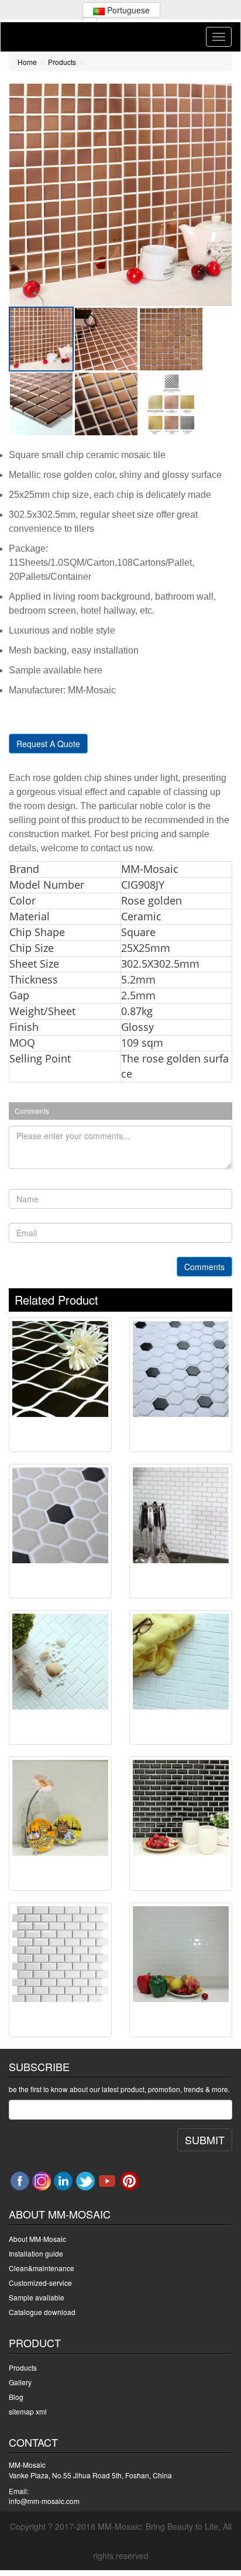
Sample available (37, 2297)
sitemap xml (28, 2411)
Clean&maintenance (42, 2268)
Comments (204, 1267)
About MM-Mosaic (37, 2239)
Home (27, 62)
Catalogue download (42, 2312)
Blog (16, 2397)
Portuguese (127, 10)
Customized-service (40, 2283)
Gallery (20, 2382)
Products (62, 62)
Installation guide (36, 2253)
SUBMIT (205, 2140)
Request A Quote (48, 744)
